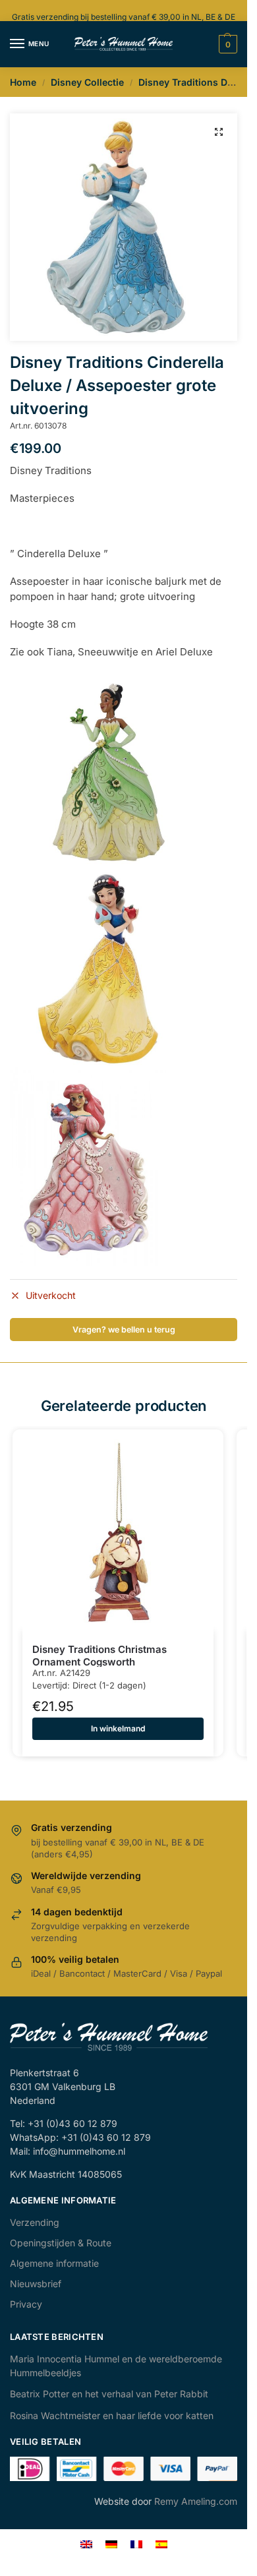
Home (23, 82)
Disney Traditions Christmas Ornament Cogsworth (100, 1656)
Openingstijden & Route (61, 2243)
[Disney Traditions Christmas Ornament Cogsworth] (118, 1535)
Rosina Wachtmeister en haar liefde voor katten (112, 2415)
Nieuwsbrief (36, 2284)
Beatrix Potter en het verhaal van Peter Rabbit (109, 2394)
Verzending (35, 2222)
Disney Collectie (87, 82)
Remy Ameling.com (196, 2501)
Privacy (26, 2304)
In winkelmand (118, 1728)
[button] (219, 132)
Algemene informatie (54, 2263)
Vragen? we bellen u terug (124, 1330)
